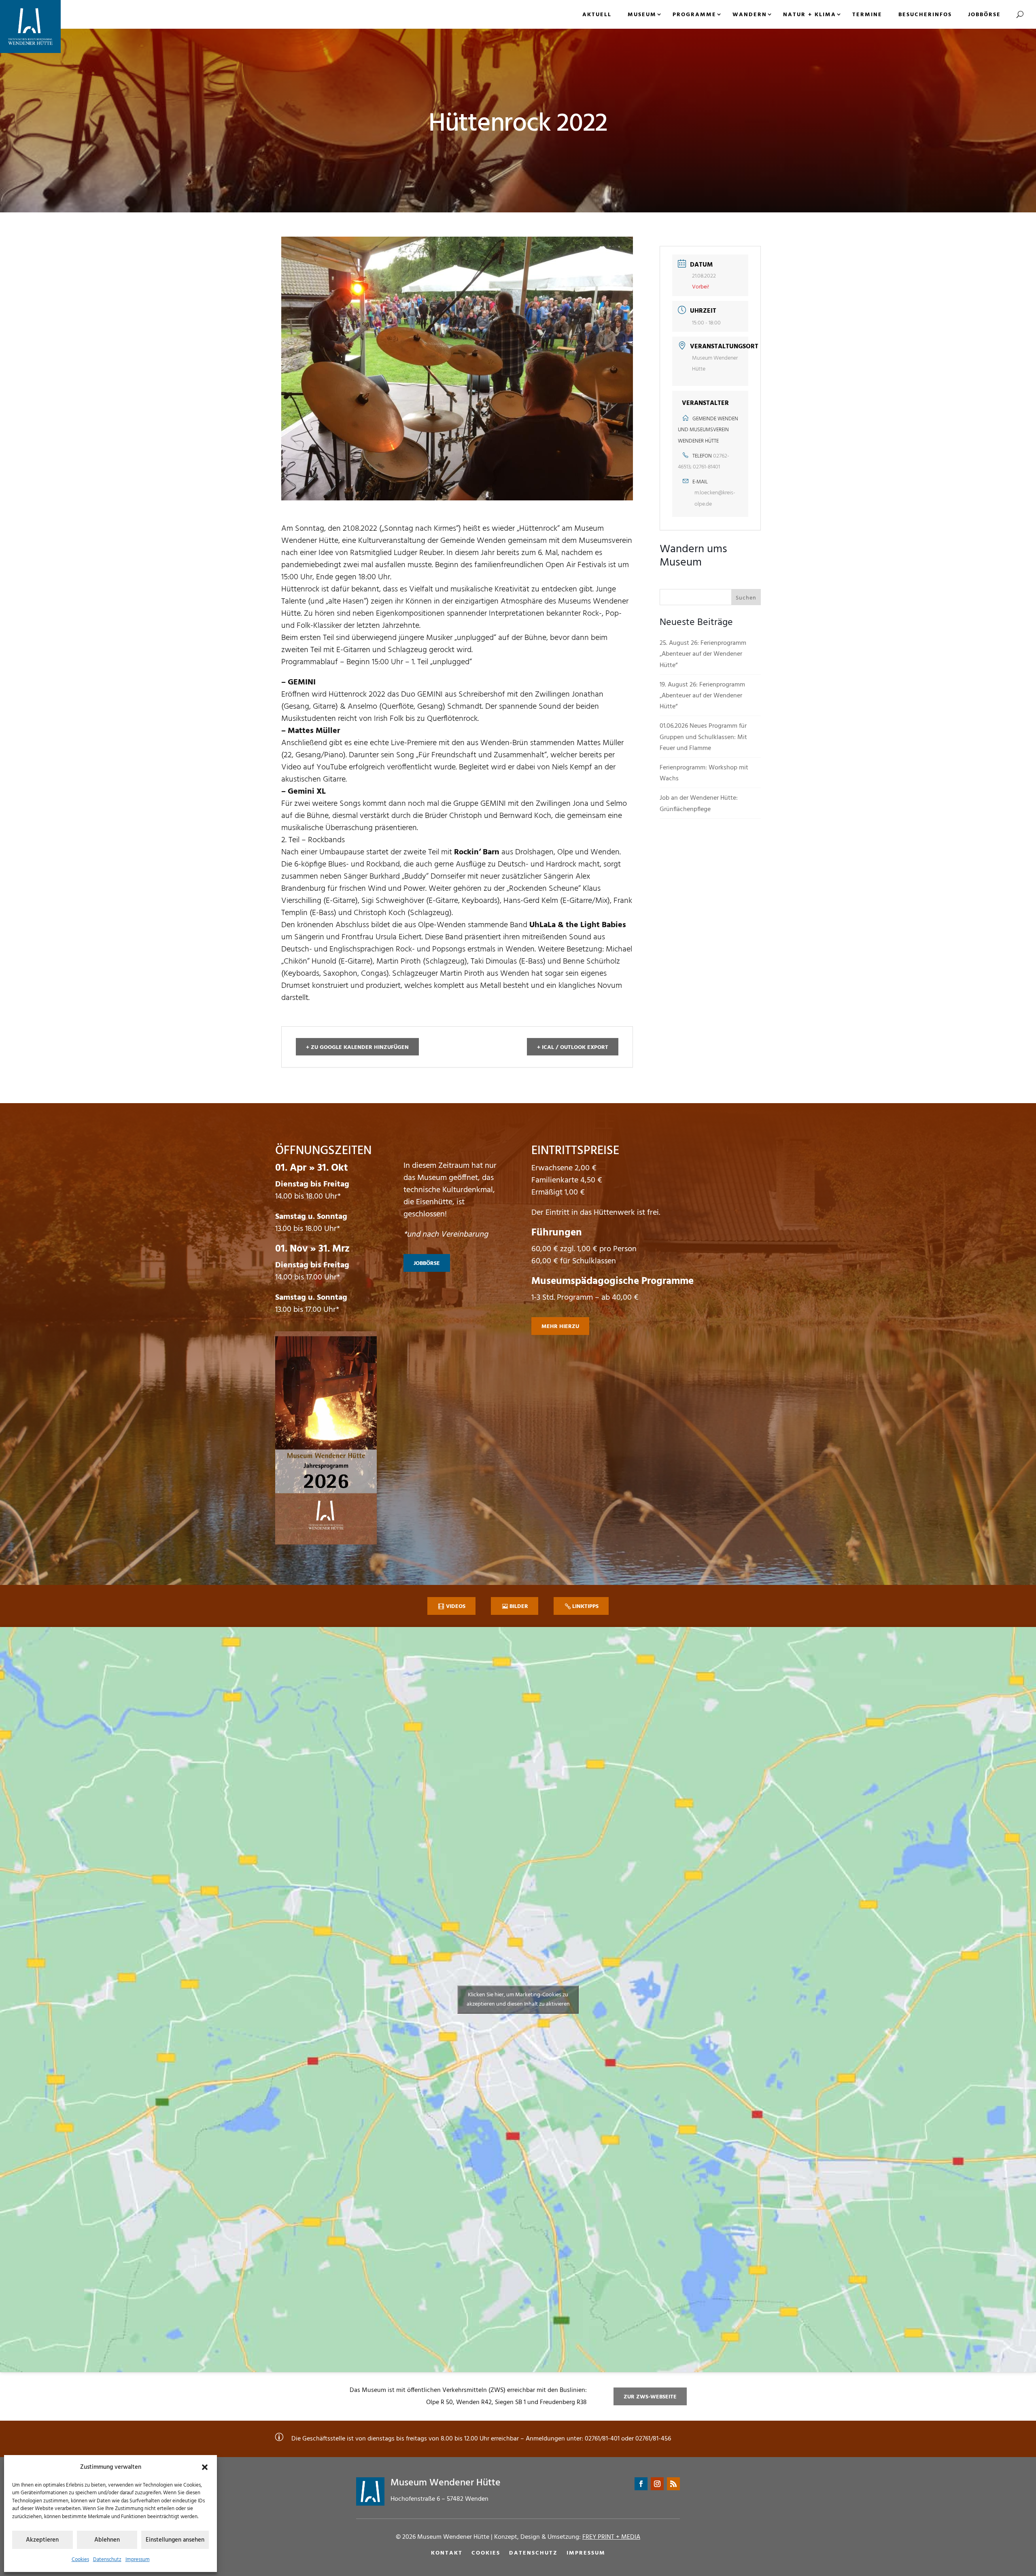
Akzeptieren (42, 2540)
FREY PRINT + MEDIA (611, 2537)
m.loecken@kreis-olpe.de (715, 498)
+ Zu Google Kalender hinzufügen (357, 1048)
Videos (456, 1607)
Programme (694, 15)
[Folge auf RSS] (673, 2484)
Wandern (750, 15)
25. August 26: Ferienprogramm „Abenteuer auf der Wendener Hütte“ (703, 654)
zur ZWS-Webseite (650, 2397)
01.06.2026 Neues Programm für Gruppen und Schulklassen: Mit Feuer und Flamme (703, 737)
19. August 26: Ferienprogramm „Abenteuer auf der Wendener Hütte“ (702, 696)
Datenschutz (107, 2560)
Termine (867, 15)
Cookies (80, 2560)
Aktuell (597, 15)
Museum (642, 15)
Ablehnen (107, 2540)
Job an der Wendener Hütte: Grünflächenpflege (699, 804)
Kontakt (447, 2553)
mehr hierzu (560, 1327)
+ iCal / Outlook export (573, 1048)
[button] (205, 2467)
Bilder (519, 1607)
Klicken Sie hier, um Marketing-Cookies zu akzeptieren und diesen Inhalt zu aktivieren (518, 2000)
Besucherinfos (925, 15)
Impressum (138, 2560)
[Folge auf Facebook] (641, 2484)
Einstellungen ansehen (175, 2540)
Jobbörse (984, 15)
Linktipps (585, 1607)
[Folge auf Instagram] (657, 2484)
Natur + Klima (810, 15)
